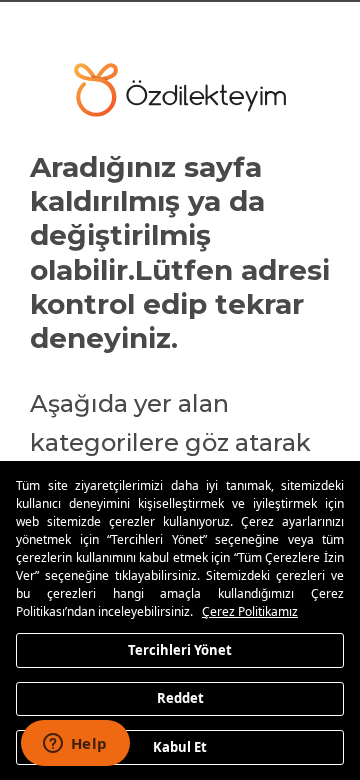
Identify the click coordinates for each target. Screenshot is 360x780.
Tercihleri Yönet (180, 649)
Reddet (180, 698)
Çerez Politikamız (250, 611)
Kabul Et (180, 746)
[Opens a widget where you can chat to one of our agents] (75, 745)
